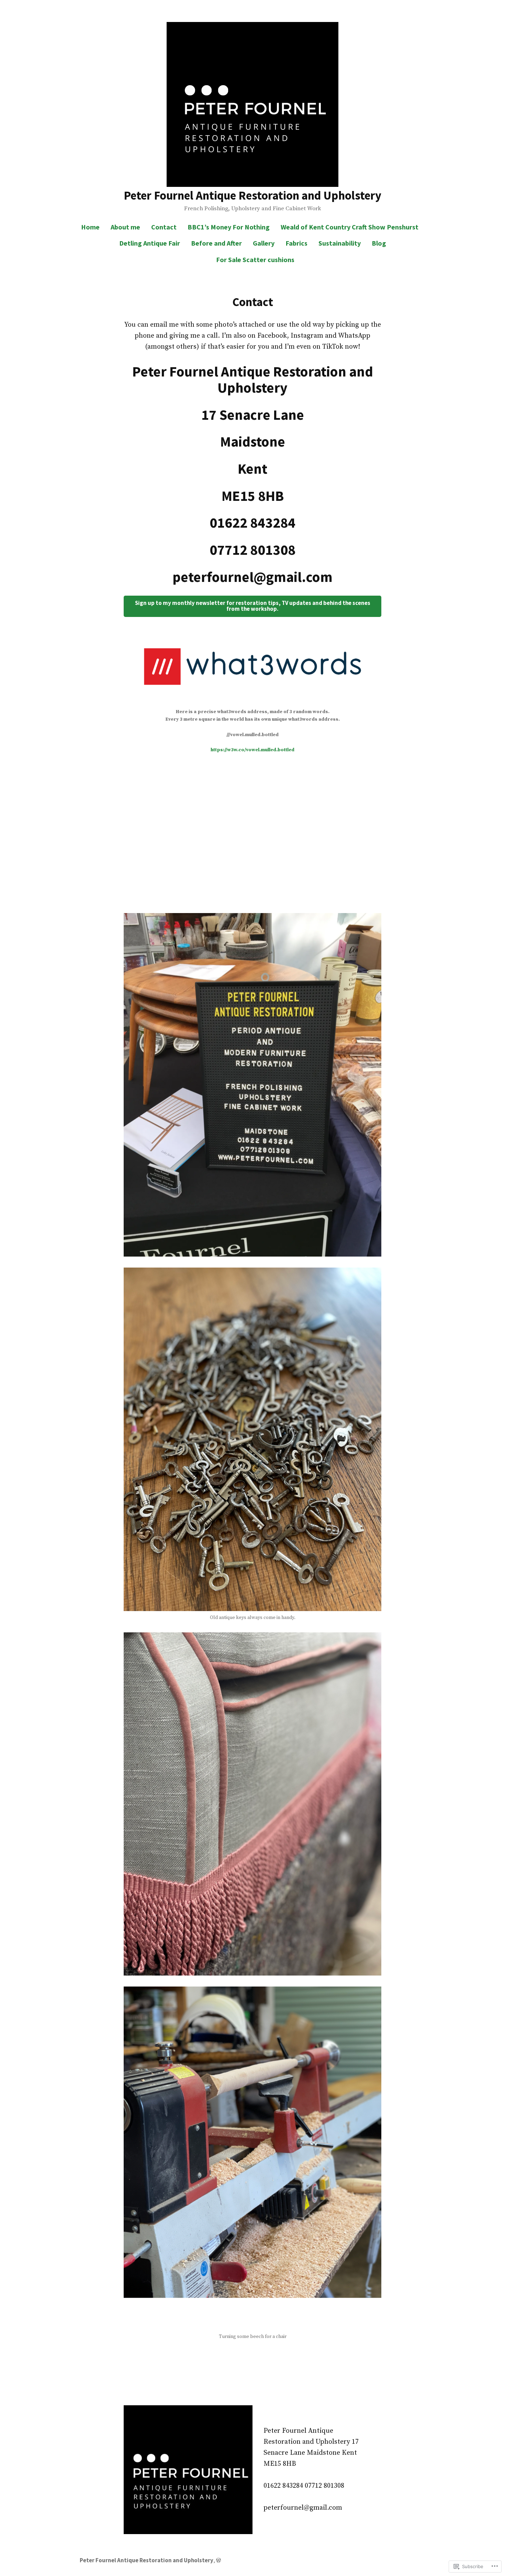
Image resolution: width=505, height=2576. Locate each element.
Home (90, 227)
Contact (164, 227)
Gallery (264, 243)
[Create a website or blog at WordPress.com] (218, 2560)
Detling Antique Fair (150, 243)
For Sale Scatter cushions (255, 260)
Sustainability (340, 243)
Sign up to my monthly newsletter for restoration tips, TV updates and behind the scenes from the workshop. (253, 606)
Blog (379, 243)
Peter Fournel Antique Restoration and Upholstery (252, 195)
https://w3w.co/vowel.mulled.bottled (252, 750)
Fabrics (296, 243)
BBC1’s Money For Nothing (229, 227)
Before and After (216, 243)
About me (125, 227)
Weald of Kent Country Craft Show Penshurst (350, 227)
